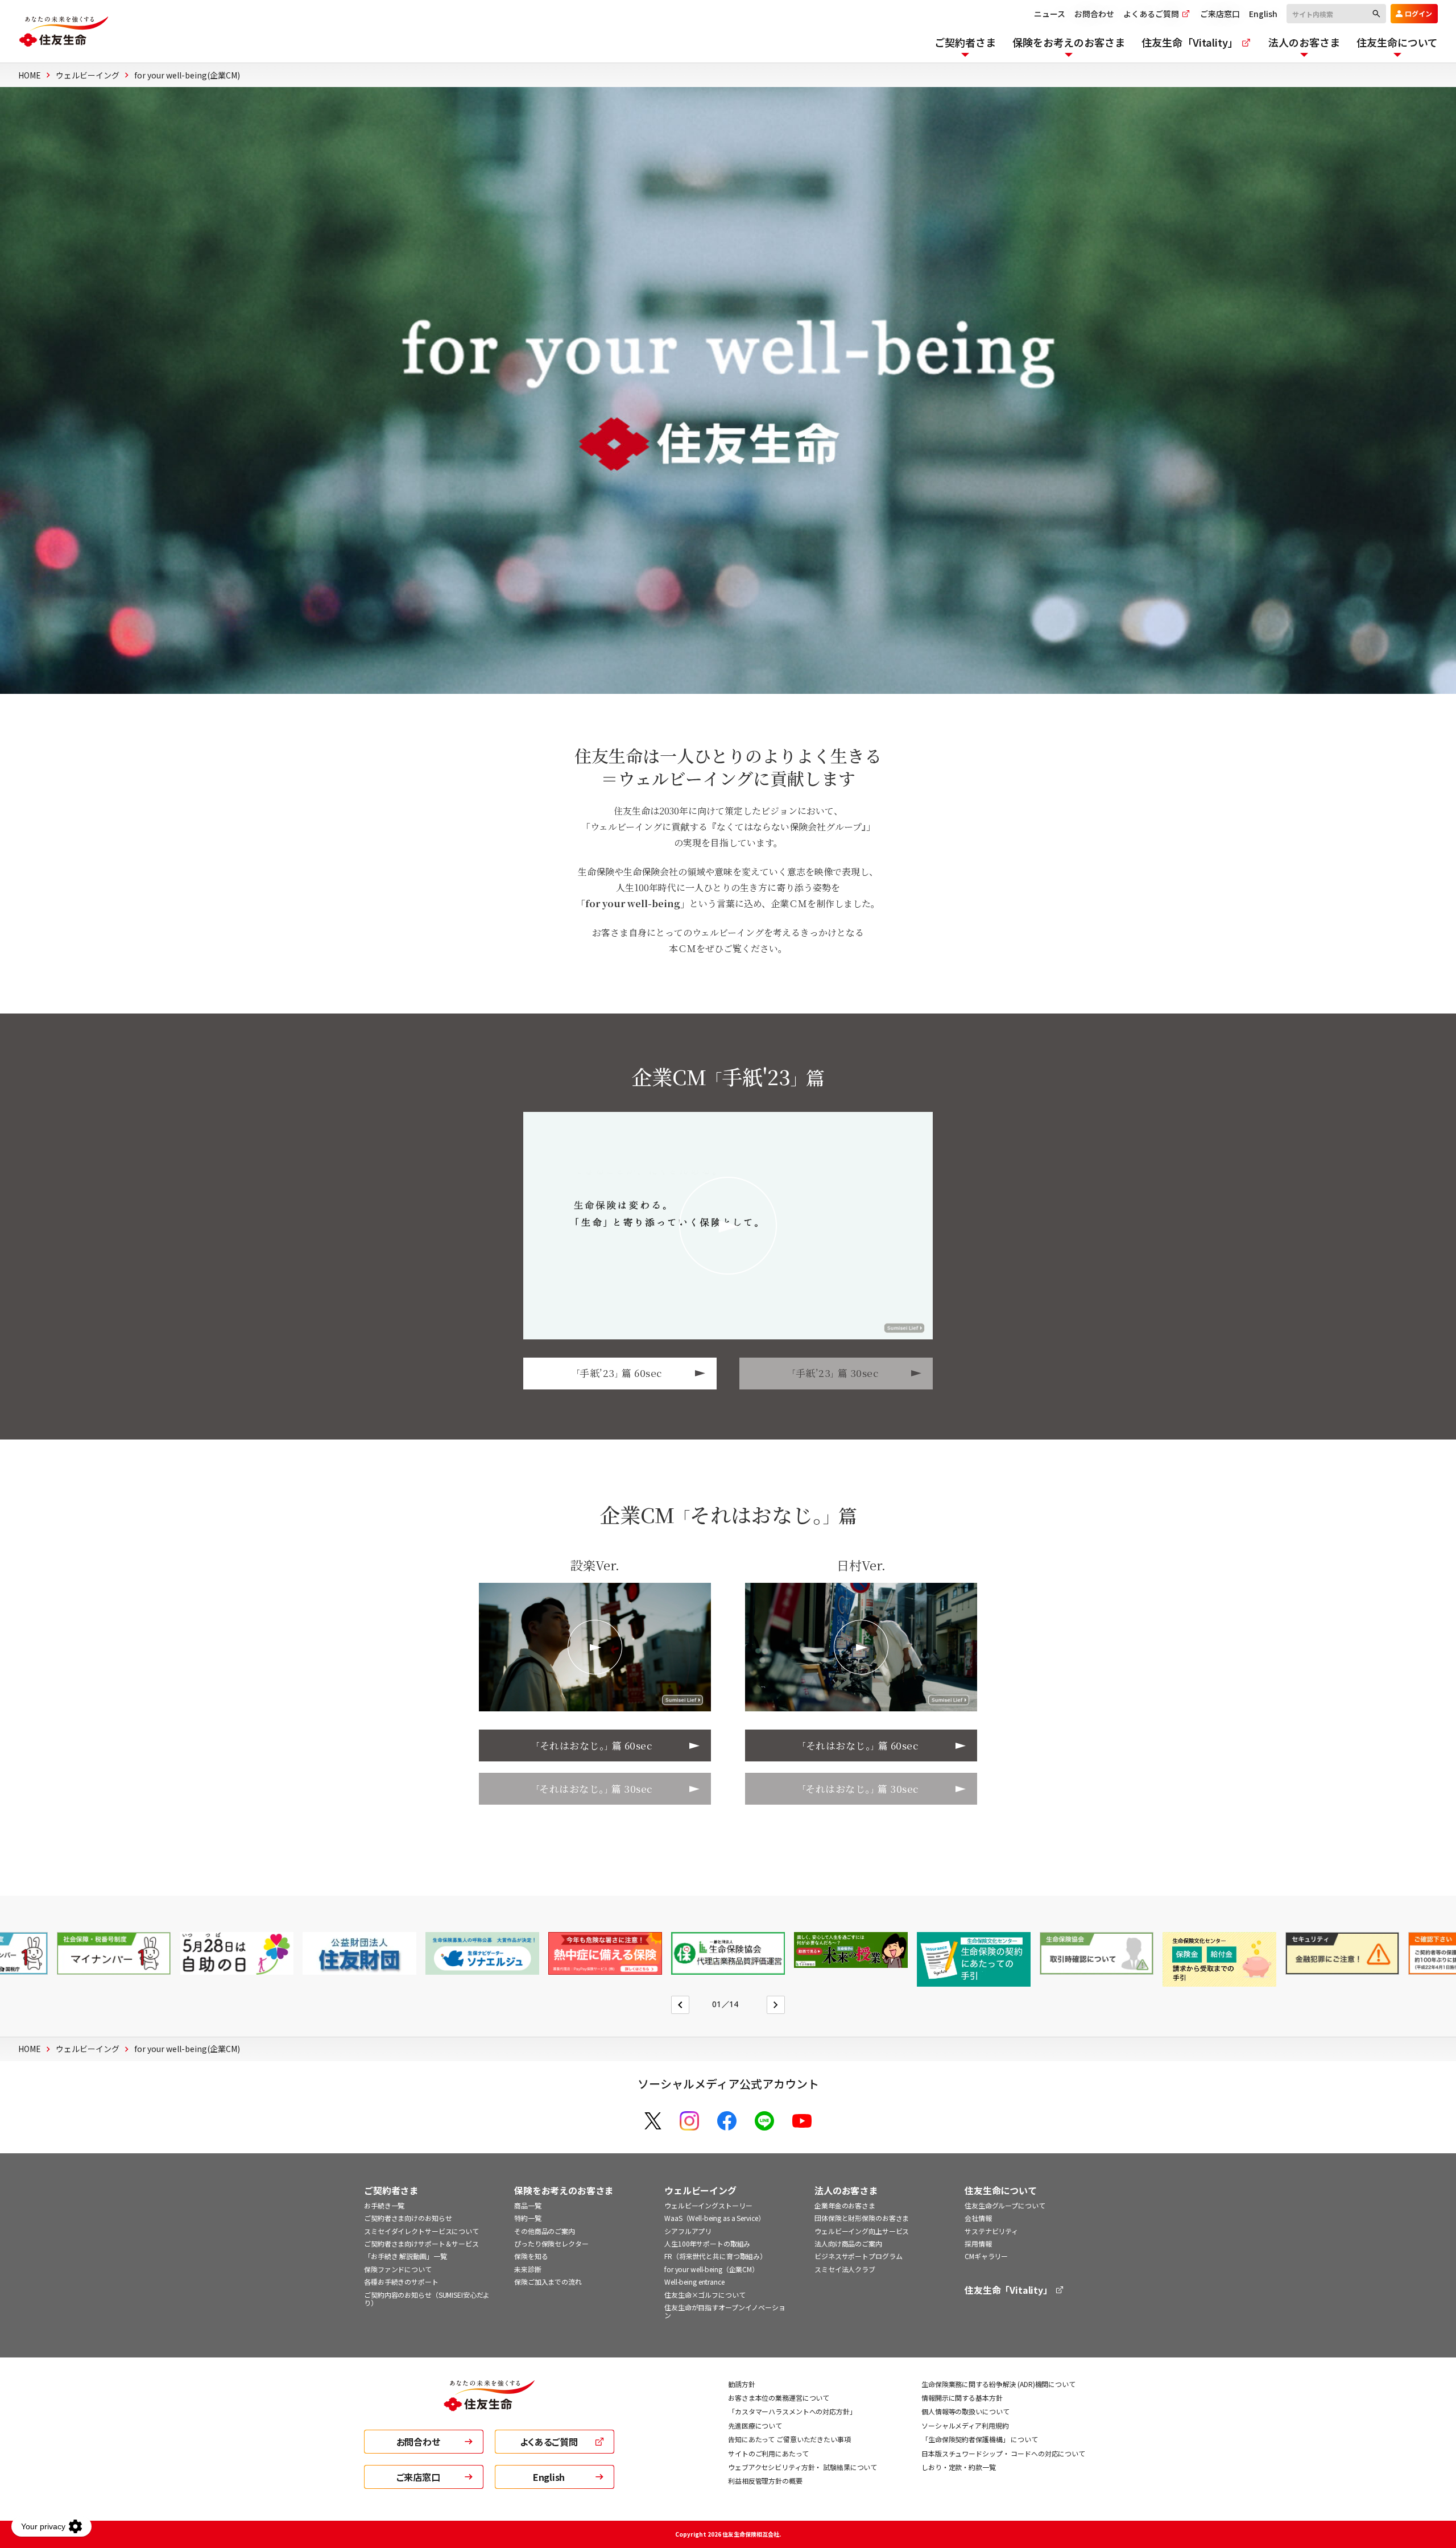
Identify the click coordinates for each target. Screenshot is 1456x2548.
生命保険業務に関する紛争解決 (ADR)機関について (998, 2384)
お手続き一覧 (384, 2205)
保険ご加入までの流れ (548, 2282)
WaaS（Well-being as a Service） (715, 2218)
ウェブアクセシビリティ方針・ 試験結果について (803, 2467)
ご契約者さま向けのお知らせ (408, 2218)
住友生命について (1001, 2191)
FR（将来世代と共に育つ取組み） (715, 2256)
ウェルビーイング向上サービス (862, 2231)
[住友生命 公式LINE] (764, 2121)
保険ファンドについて (398, 2269)
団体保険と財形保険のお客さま (862, 2218)
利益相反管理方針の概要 (765, 2481)
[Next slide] (776, 2005)
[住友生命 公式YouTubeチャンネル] (802, 2121)
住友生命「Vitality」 (1010, 2290)
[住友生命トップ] (489, 2405)
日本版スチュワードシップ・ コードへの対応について (1003, 2453)
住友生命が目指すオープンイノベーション (725, 2311)
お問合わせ (1094, 14)
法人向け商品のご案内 (848, 2243)
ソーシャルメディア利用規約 (965, 2425)
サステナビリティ (991, 2231)
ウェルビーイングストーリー (708, 2205)
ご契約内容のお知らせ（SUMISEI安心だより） (427, 2299)
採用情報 (978, 2243)
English (1263, 14)
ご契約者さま (391, 2191)
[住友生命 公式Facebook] (727, 2121)
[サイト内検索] (1336, 12)
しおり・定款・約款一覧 (959, 2467)
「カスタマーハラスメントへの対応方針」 (792, 2411)
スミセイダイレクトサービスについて (421, 2231)
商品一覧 (528, 2205)
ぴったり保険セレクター (551, 2243)
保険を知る (531, 2256)
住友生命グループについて (1005, 2205)
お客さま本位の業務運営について (779, 2398)
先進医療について (755, 2425)
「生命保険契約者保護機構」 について (980, 2439)
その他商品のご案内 (545, 2231)
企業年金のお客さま (845, 2205)
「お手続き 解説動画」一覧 (405, 2256)
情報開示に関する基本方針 (962, 2398)
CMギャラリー (986, 2256)
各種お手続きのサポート (401, 2282)
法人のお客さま (846, 2191)
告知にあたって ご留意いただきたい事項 (789, 2439)
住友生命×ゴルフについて (705, 2295)
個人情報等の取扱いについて (965, 2411)
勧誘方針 (742, 2384)
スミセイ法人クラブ (845, 2269)
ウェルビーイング (700, 2191)
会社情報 (978, 2218)
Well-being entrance (694, 2282)
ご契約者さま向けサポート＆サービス (421, 2243)
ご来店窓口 (1220, 14)
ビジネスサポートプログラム (858, 2256)
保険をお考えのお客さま (564, 2191)
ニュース (1050, 14)
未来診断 (528, 2269)
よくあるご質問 (1152, 14)
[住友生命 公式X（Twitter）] (653, 2121)
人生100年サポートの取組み (707, 2243)
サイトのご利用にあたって (768, 2453)
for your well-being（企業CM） (712, 2269)
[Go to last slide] (680, 2005)
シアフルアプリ (688, 2231)
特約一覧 (528, 2218)
